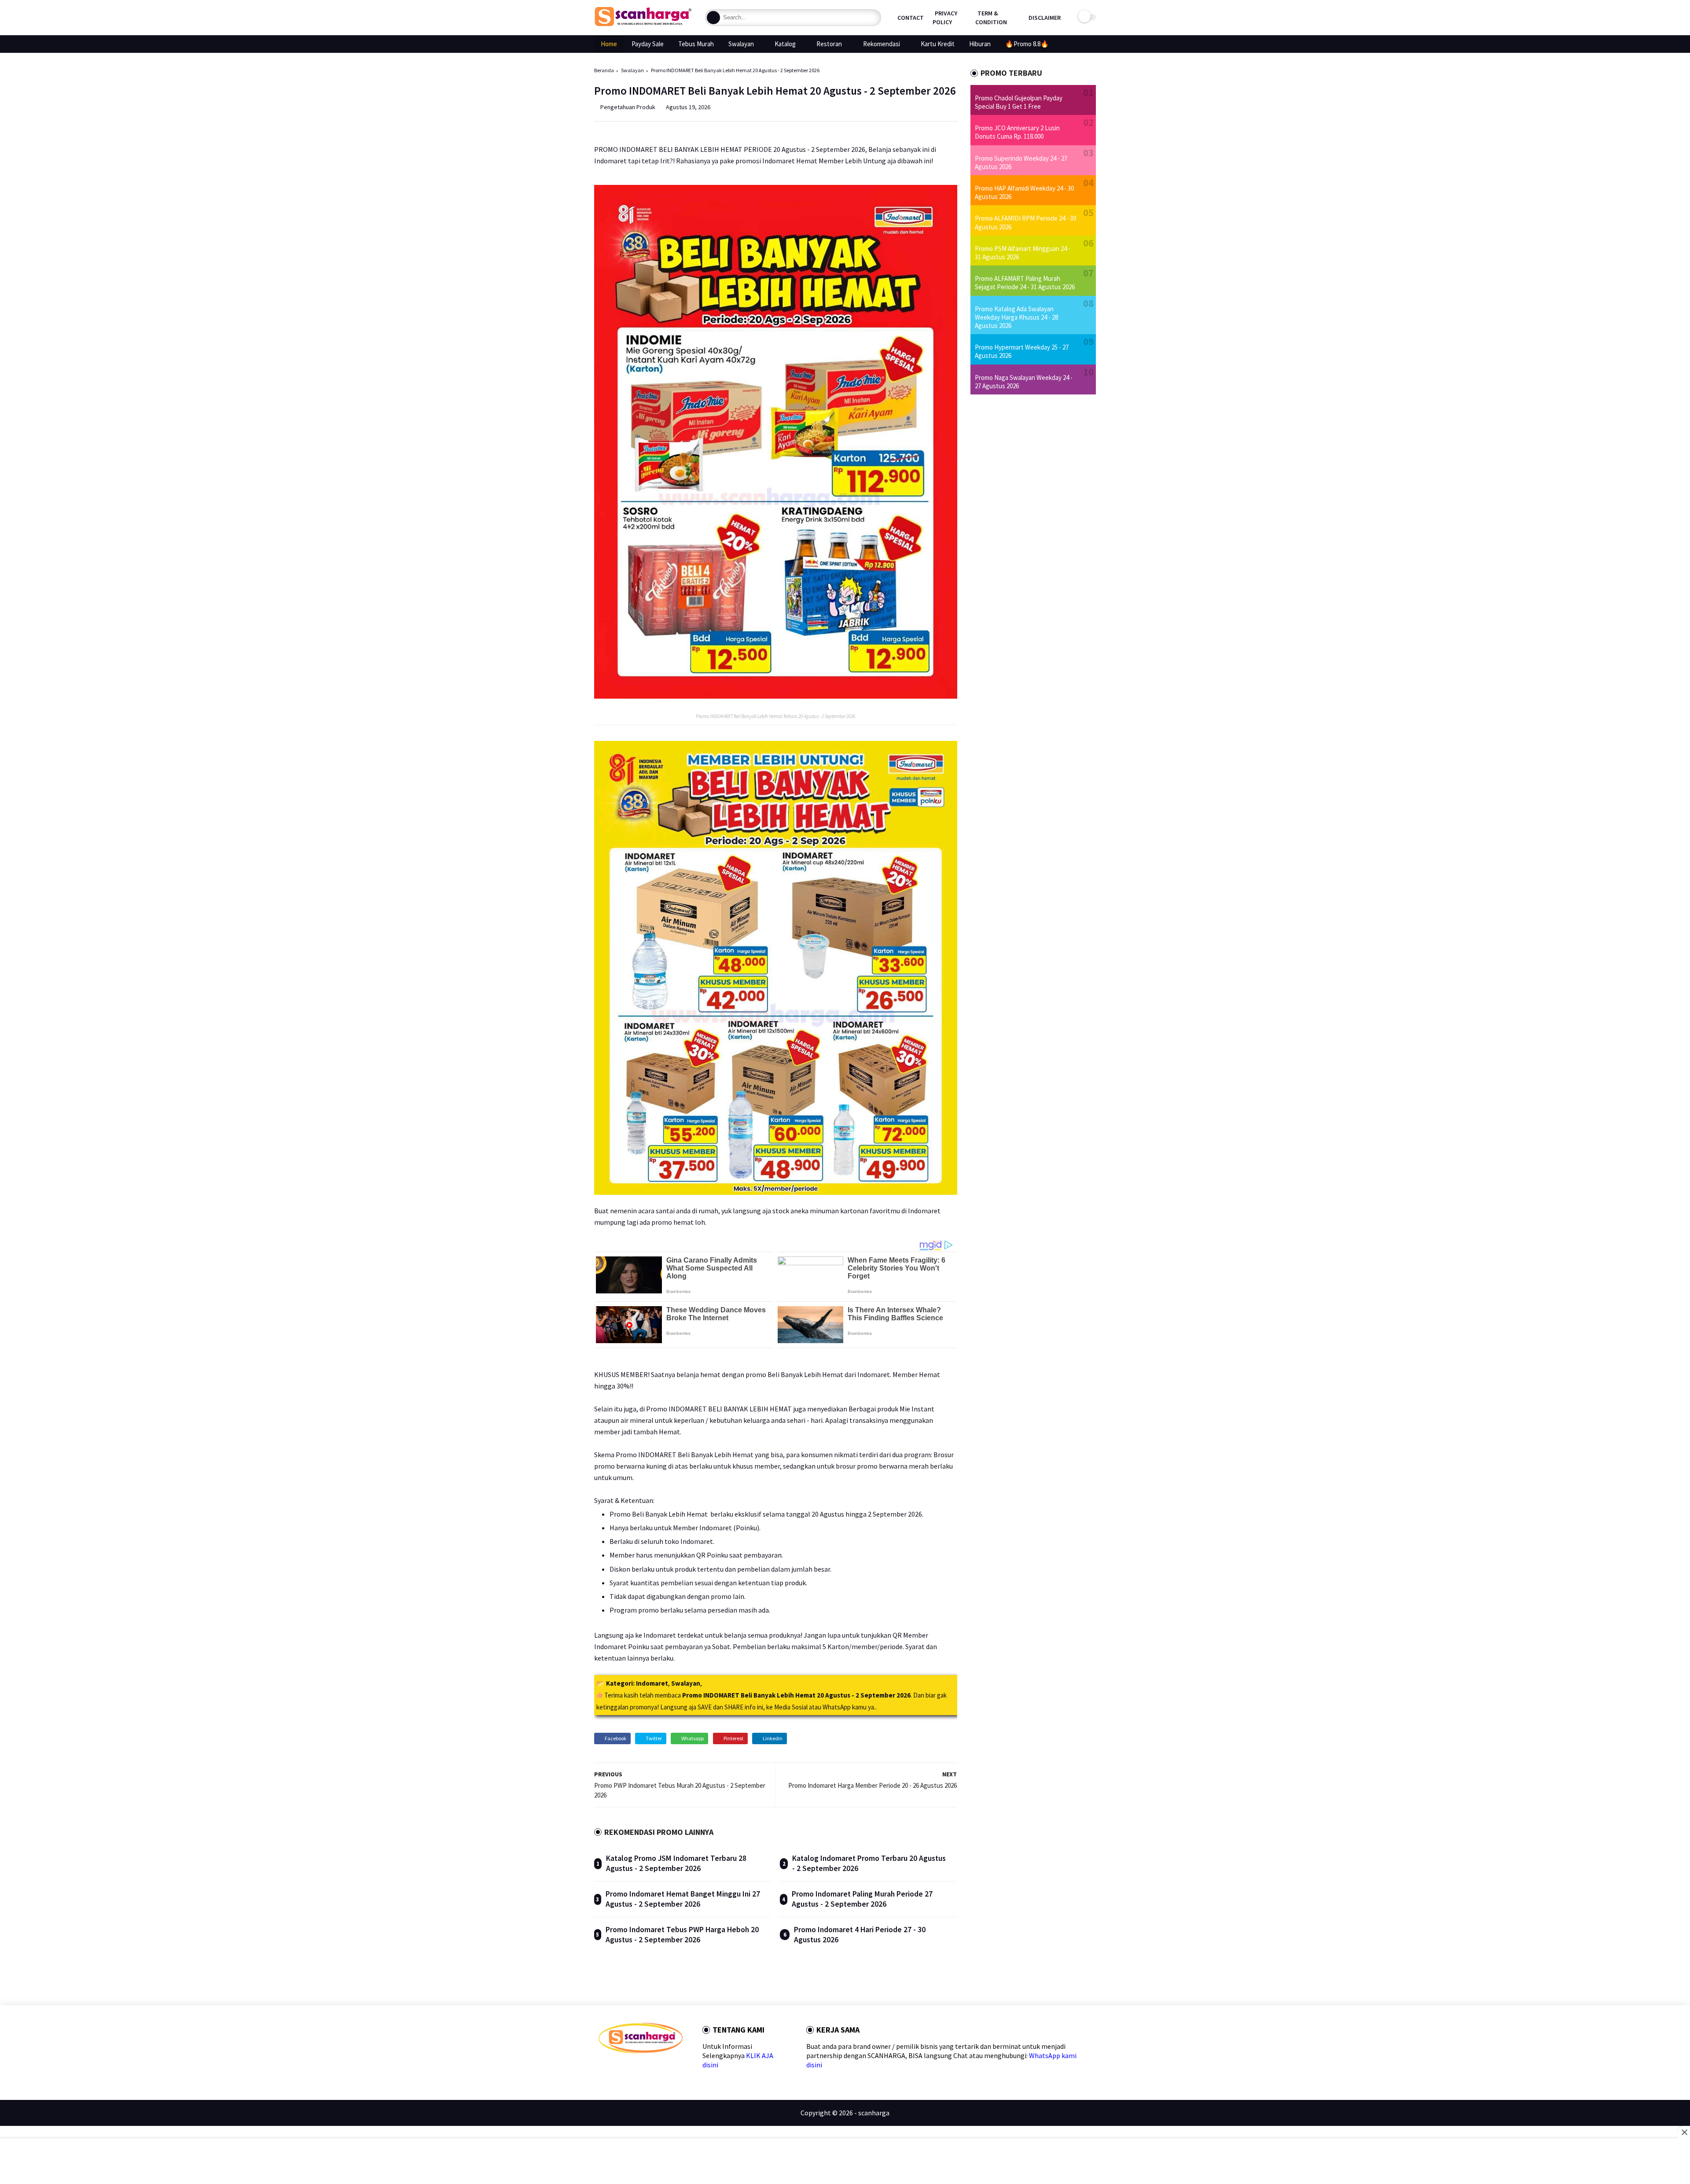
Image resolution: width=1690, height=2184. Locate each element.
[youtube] (673, 2069)
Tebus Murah (696, 44)
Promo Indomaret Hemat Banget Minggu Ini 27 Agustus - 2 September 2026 (683, 1899)
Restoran (829, 44)
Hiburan (980, 44)
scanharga (874, 2113)
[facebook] (602, 2069)
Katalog (785, 44)
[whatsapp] (630, 2069)
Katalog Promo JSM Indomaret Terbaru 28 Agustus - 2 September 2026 (676, 1863)
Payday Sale (648, 44)
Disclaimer (1045, 18)
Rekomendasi (882, 44)
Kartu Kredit (938, 44)
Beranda (604, 70)
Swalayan (741, 44)
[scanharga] (643, 25)
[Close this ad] (1684, 2132)
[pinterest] (645, 2069)
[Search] (713, 18)
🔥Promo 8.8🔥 (1027, 44)
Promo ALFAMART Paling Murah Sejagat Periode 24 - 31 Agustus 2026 (1025, 283)
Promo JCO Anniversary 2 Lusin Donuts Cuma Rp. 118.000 (1017, 132)
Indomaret (652, 1683)
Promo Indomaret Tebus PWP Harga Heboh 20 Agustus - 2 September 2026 (682, 1935)
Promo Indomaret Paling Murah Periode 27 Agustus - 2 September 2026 (862, 1899)
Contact (911, 18)
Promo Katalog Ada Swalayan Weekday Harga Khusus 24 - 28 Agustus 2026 (1016, 317)
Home (609, 44)
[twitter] (616, 2069)
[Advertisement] (845, 2162)
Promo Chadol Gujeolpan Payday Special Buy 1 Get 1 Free (1019, 102)
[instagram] (659, 2069)
